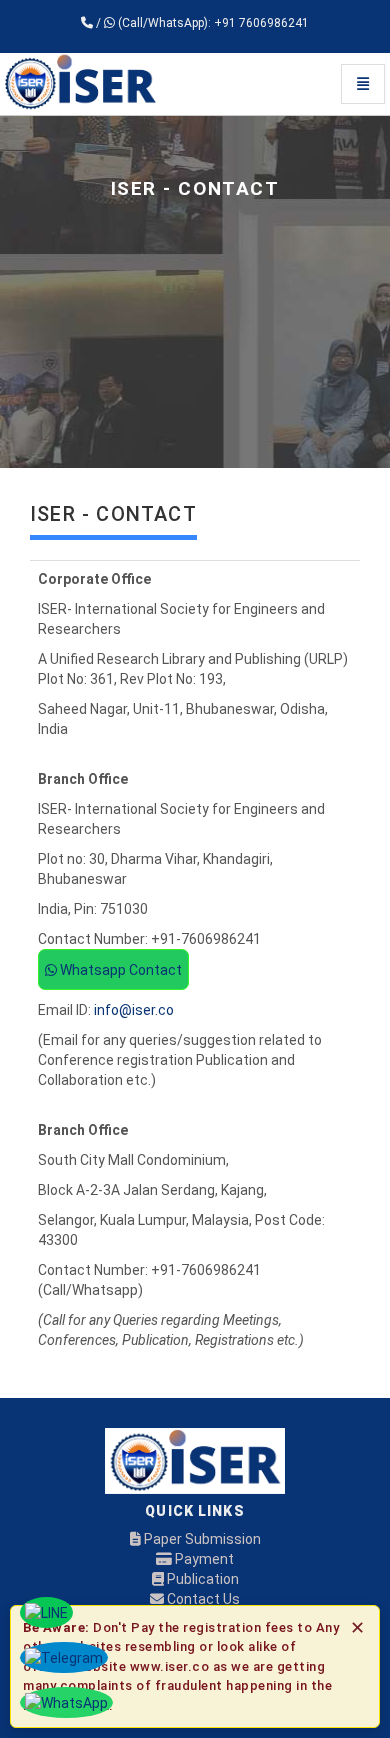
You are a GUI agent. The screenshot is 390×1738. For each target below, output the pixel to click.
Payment (203, 1559)
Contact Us (202, 1599)
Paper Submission (201, 1539)
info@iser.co (134, 1010)
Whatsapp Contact (119, 970)
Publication (201, 1579)
